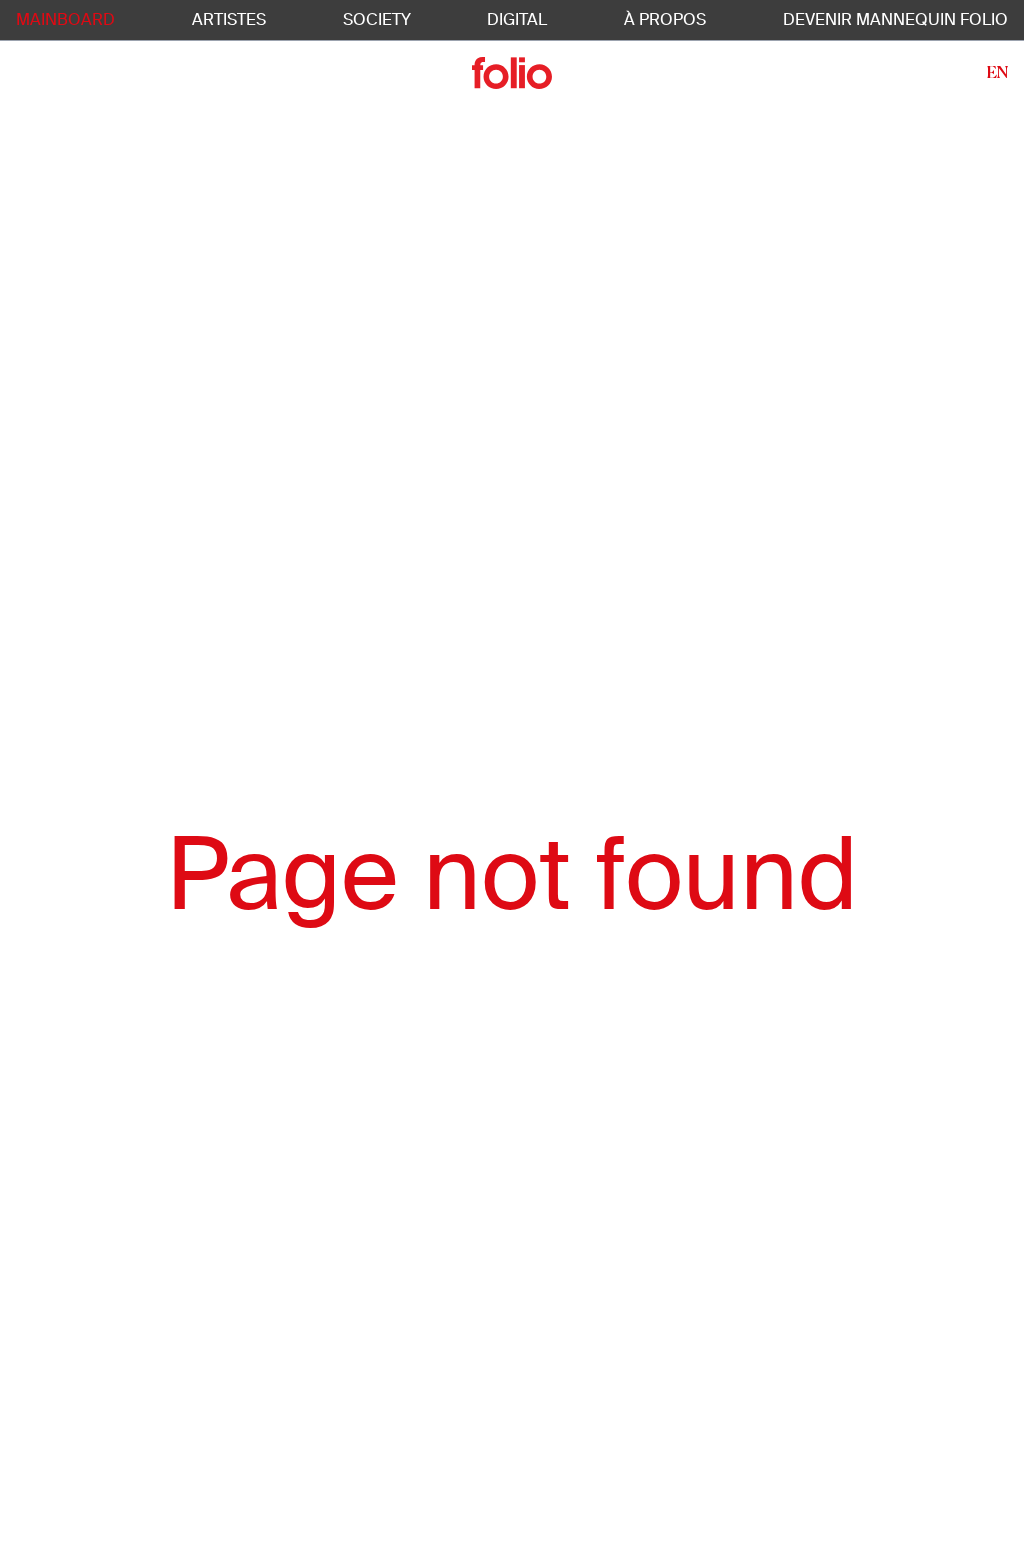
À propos (665, 19)
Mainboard (65, 19)
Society (377, 19)
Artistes (229, 19)
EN (997, 72)
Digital (517, 19)
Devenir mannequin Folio (895, 19)
